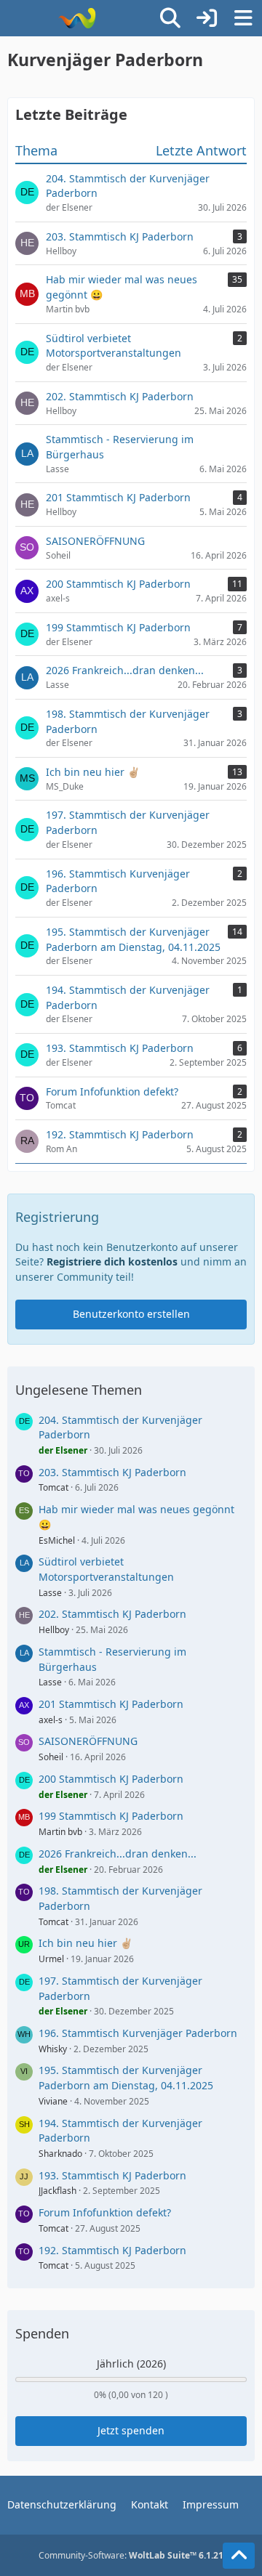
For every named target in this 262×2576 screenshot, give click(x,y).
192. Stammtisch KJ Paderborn (112, 2250)
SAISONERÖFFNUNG (88, 1741)
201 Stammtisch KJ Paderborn (111, 1704)
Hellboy (54, 1630)
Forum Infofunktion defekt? (105, 2212)
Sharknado (60, 2154)
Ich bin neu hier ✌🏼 (86, 1943)
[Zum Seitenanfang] (239, 2556)
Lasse (50, 1593)
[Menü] (243, 18)
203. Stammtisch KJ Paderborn (112, 1472)
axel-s (51, 1720)
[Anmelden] (207, 18)
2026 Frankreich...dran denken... (118, 1854)
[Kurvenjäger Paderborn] (77, 18)
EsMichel (57, 1540)
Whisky (53, 2049)
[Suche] (170, 18)
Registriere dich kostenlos (112, 1261)
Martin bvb (60, 1832)
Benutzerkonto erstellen (131, 1314)
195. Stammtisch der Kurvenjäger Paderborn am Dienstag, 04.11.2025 (126, 2078)
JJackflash (57, 2191)
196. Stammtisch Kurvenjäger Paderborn (138, 2033)
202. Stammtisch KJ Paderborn (112, 1614)
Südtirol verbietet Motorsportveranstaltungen (106, 1569)
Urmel (51, 1959)
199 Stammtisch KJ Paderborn (111, 1816)
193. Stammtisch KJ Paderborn (112, 2175)
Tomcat (53, 1487)
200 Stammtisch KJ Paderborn (111, 1779)
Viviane (53, 2101)
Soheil (51, 1757)
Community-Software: (131, 2555)
